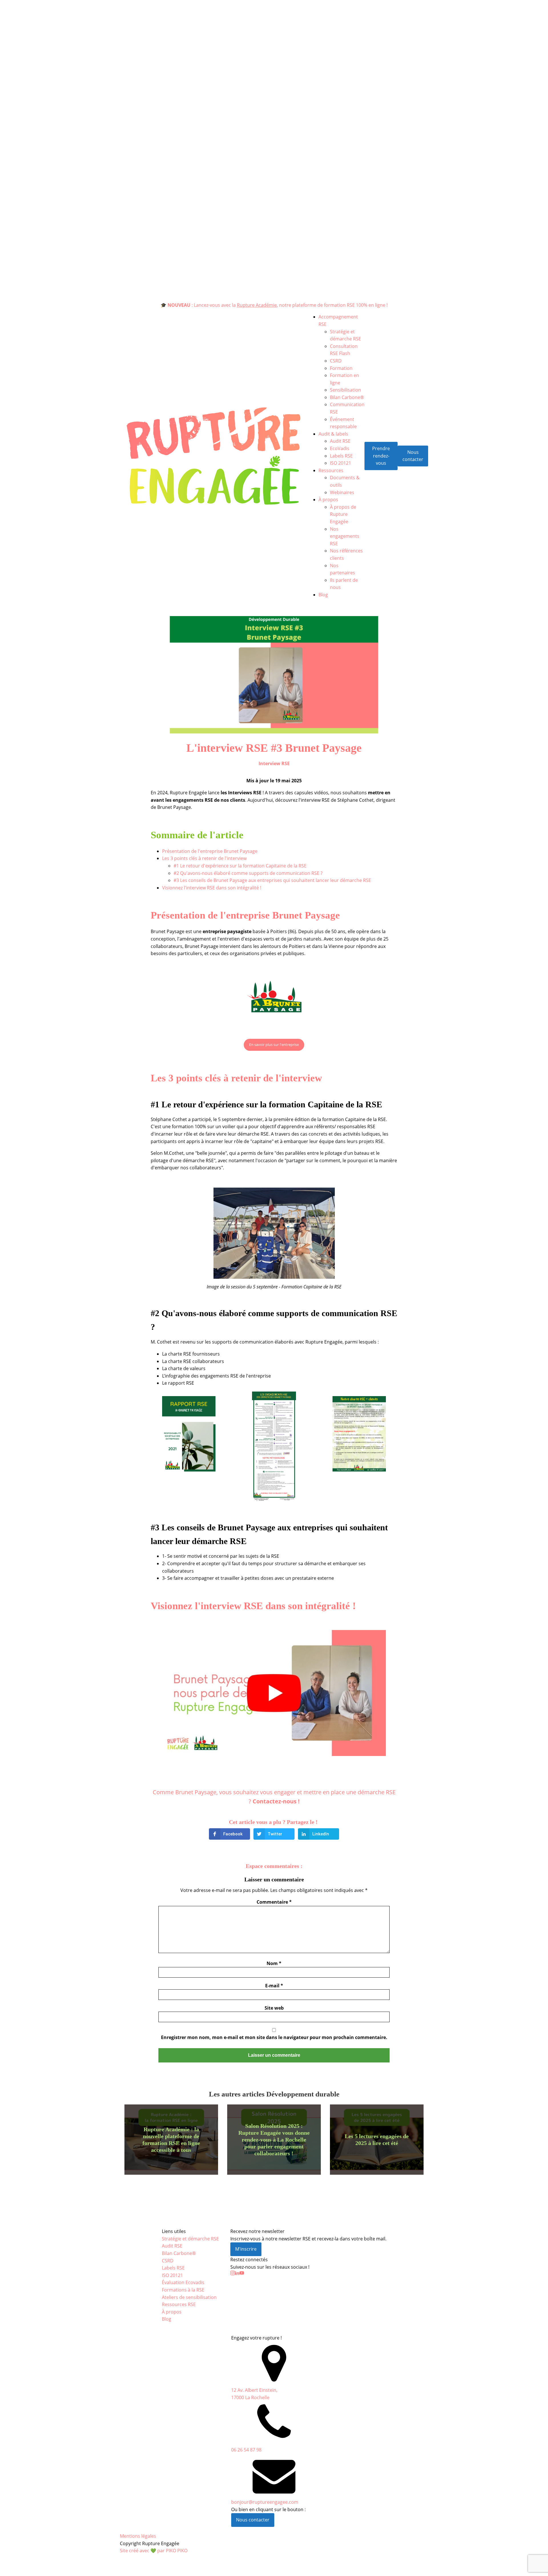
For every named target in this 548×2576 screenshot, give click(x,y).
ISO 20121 (341, 463)
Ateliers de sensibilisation (189, 2297)
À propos (328, 500)
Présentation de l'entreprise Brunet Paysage (210, 851)
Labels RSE (341, 456)
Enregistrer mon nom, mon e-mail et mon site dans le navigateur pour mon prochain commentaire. (274, 2037)
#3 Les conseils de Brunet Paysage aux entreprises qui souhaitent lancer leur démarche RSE (272, 880)
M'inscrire (246, 2249)
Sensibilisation (345, 390)
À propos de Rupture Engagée (343, 514)
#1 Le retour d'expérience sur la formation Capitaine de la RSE (240, 866)
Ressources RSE (179, 2304)
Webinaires (342, 492)
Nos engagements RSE (345, 536)
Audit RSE (340, 441)
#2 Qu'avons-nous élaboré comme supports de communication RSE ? (248, 873)
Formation (341, 368)
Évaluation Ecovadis (183, 2282)
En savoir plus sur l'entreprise (274, 1045)
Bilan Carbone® (347, 397)
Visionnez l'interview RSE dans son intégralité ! (212, 888)
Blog (323, 595)
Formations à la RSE (183, 2290)
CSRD (336, 361)
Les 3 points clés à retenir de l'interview (204, 858)
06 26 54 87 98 (246, 2450)
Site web (274, 2008)
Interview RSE (274, 763)
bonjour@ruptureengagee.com (265, 2502)
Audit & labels (333, 434)
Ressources (331, 470)
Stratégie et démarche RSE (190, 2239)
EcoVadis (340, 448)
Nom (274, 1963)
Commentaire (274, 1902)
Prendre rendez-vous (381, 456)
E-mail (274, 1986)
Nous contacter (413, 456)
